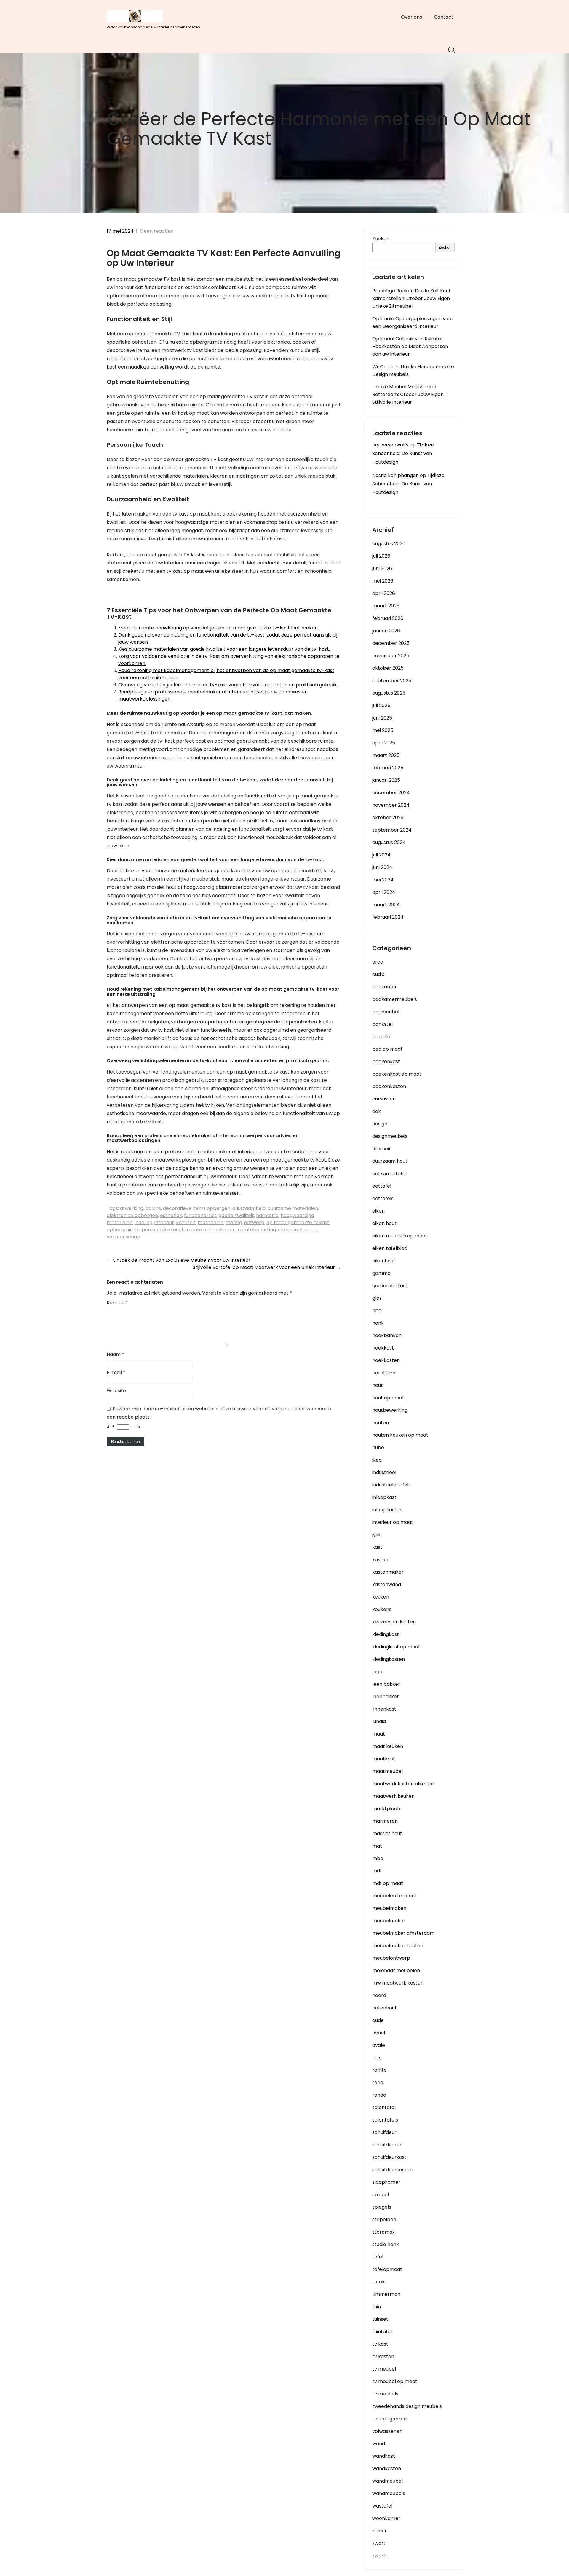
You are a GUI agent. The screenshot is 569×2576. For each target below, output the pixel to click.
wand (379, 2444)
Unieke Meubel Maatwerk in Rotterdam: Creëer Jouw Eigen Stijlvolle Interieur (408, 394)
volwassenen (387, 2431)
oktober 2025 (388, 668)
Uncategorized (389, 2419)
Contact (444, 17)
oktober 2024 (388, 818)
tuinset (380, 2319)
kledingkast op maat (396, 1647)
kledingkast (386, 1634)
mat (377, 1846)
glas (377, 1298)
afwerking (132, 1208)
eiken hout (384, 1223)
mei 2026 (383, 581)
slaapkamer (386, 2182)
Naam (115, 1354)
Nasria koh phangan (395, 475)
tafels (379, 2282)
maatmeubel (387, 1771)
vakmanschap (123, 1237)
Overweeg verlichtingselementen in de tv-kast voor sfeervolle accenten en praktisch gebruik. (228, 685)
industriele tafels (391, 1485)
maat (379, 1734)
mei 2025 (383, 730)
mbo (378, 1858)
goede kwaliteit (236, 1215)
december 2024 (391, 793)
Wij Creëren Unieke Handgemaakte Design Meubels (413, 370)
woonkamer (386, 2518)
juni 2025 (382, 718)
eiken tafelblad (390, 1248)
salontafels (385, 2120)
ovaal (379, 2033)
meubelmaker (389, 1921)
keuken (381, 1597)
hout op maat (388, 1398)
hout (378, 1385)
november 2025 (391, 656)
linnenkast (384, 1709)
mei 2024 (383, 880)
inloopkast (384, 1497)
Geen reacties (156, 231)
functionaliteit (200, 1215)
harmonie (267, 1215)
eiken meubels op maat (400, 1236)
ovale (379, 2045)
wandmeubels (389, 2493)
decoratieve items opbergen (197, 1208)
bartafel (382, 1037)
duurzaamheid (249, 1208)
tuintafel (382, 2332)
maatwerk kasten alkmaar (403, 1784)
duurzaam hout (390, 1161)
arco (378, 962)
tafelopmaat (387, 2269)
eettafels (383, 1198)
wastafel (382, 2506)
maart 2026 (386, 606)
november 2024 (391, 805)
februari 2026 (388, 618)
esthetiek (171, 1215)
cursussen (384, 1099)
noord (379, 1995)
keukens (382, 1609)
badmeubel (386, 1012)
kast (377, 1547)
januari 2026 (386, 631)
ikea (377, 1460)
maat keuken (388, 1746)
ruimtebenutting (257, 1230)
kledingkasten (389, 1659)
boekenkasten (389, 1086)
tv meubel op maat (395, 2381)
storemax (383, 2232)
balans (153, 1208)
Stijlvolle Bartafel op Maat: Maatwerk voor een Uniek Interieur (267, 1267)
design (380, 1124)
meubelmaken (389, 1908)
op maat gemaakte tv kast (298, 1222)
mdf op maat (388, 1883)
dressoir (382, 1149)
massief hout (387, 1833)
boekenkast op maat (397, 1074)
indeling (143, 1222)
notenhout (385, 2008)
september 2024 (392, 830)
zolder (379, 2531)
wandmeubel (387, 2481)
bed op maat (387, 1049)
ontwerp (254, 1222)
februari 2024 (388, 917)
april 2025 (384, 743)
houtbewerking (390, 1410)
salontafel (384, 2107)
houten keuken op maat (400, 1435)
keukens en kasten (394, 1622)
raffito (379, 2070)
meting (234, 1222)
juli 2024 (381, 855)
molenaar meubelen (396, 1970)
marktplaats (387, 1809)
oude (378, 2020)
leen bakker (386, 1684)
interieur (164, 1222)
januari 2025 (386, 780)
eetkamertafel (389, 1174)
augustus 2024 (389, 842)
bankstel (382, 1024)
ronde (379, 2095)
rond (378, 2083)
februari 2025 (388, 768)
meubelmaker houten (398, 1946)
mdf (377, 1871)
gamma (381, 1273)
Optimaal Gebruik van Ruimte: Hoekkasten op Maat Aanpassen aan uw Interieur (410, 346)
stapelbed (384, 2219)
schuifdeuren (387, 2145)
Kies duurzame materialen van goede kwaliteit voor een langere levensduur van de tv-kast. (224, 649)
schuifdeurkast (389, 2157)
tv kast (380, 2344)
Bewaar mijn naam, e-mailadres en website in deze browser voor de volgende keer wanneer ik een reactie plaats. (219, 1413)
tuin (377, 2307)
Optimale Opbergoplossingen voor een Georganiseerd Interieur (413, 322)
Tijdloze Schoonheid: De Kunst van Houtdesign (403, 453)
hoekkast (383, 1348)
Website (116, 1391)
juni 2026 (382, 568)
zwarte (380, 2556)
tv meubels (385, 2394)
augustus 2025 (389, 693)
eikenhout (384, 1261)
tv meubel (384, 2369)
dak (377, 1111)
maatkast (384, 1759)
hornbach (384, 1373)
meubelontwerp (391, 1958)
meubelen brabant (394, 1896)
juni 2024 (382, 867)
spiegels (382, 2207)
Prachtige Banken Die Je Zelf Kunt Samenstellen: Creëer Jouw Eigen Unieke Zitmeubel (411, 298)
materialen (211, 1222)
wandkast (384, 2456)
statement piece (298, 1230)
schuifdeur (384, 2132)
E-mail (116, 1372)
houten (381, 1423)
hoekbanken (387, 1335)
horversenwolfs (390, 445)
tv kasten (383, 2356)
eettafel (382, 1186)
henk (378, 1323)
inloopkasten (387, 1510)
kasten (380, 1560)
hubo (378, 1447)
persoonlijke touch (163, 1230)
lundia (379, 1721)
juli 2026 (381, 556)
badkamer (385, 987)
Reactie (117, 1303)
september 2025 (392, 681)
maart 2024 (386, 905)
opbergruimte (123, 1230)
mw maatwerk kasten (398, 1983)
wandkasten (387, 2469)
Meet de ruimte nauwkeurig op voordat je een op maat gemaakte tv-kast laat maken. (218, 628)
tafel (378, 2257)
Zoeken (381, 239)
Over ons (411, 17)
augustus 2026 (389, 544)
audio (378, 974)
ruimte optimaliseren (211, 1230)
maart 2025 (386, 755)
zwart (379, 2543)
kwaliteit (186, 1222)
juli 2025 (381, 705)
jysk (377, 1535)
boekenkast (386, 1061)
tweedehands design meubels (407, 2406)
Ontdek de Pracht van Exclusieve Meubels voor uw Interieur (179, 1260)
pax (377, 2058)
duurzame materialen (293, 1208)
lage (377, 1672)
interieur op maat (393, 1522)
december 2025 (391, 643)
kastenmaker (388, 1572)
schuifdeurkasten (392, 2170)
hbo (377, 1311)
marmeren (385, 1821)
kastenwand (387, 1584)
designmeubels (390, 1136)
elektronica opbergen (132, 1215)
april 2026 (384, 593)
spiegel (381, 2195)
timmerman (386, 2294)
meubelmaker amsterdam (403, 1933)
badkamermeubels (395, 999)
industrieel (384, 1472)
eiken (378, 1211)
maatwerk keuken (393, 1796)
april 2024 (384, 892)
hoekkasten (386, 1360)
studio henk (386, 2244)
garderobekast (390, 1286)
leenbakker (386, 1697)
